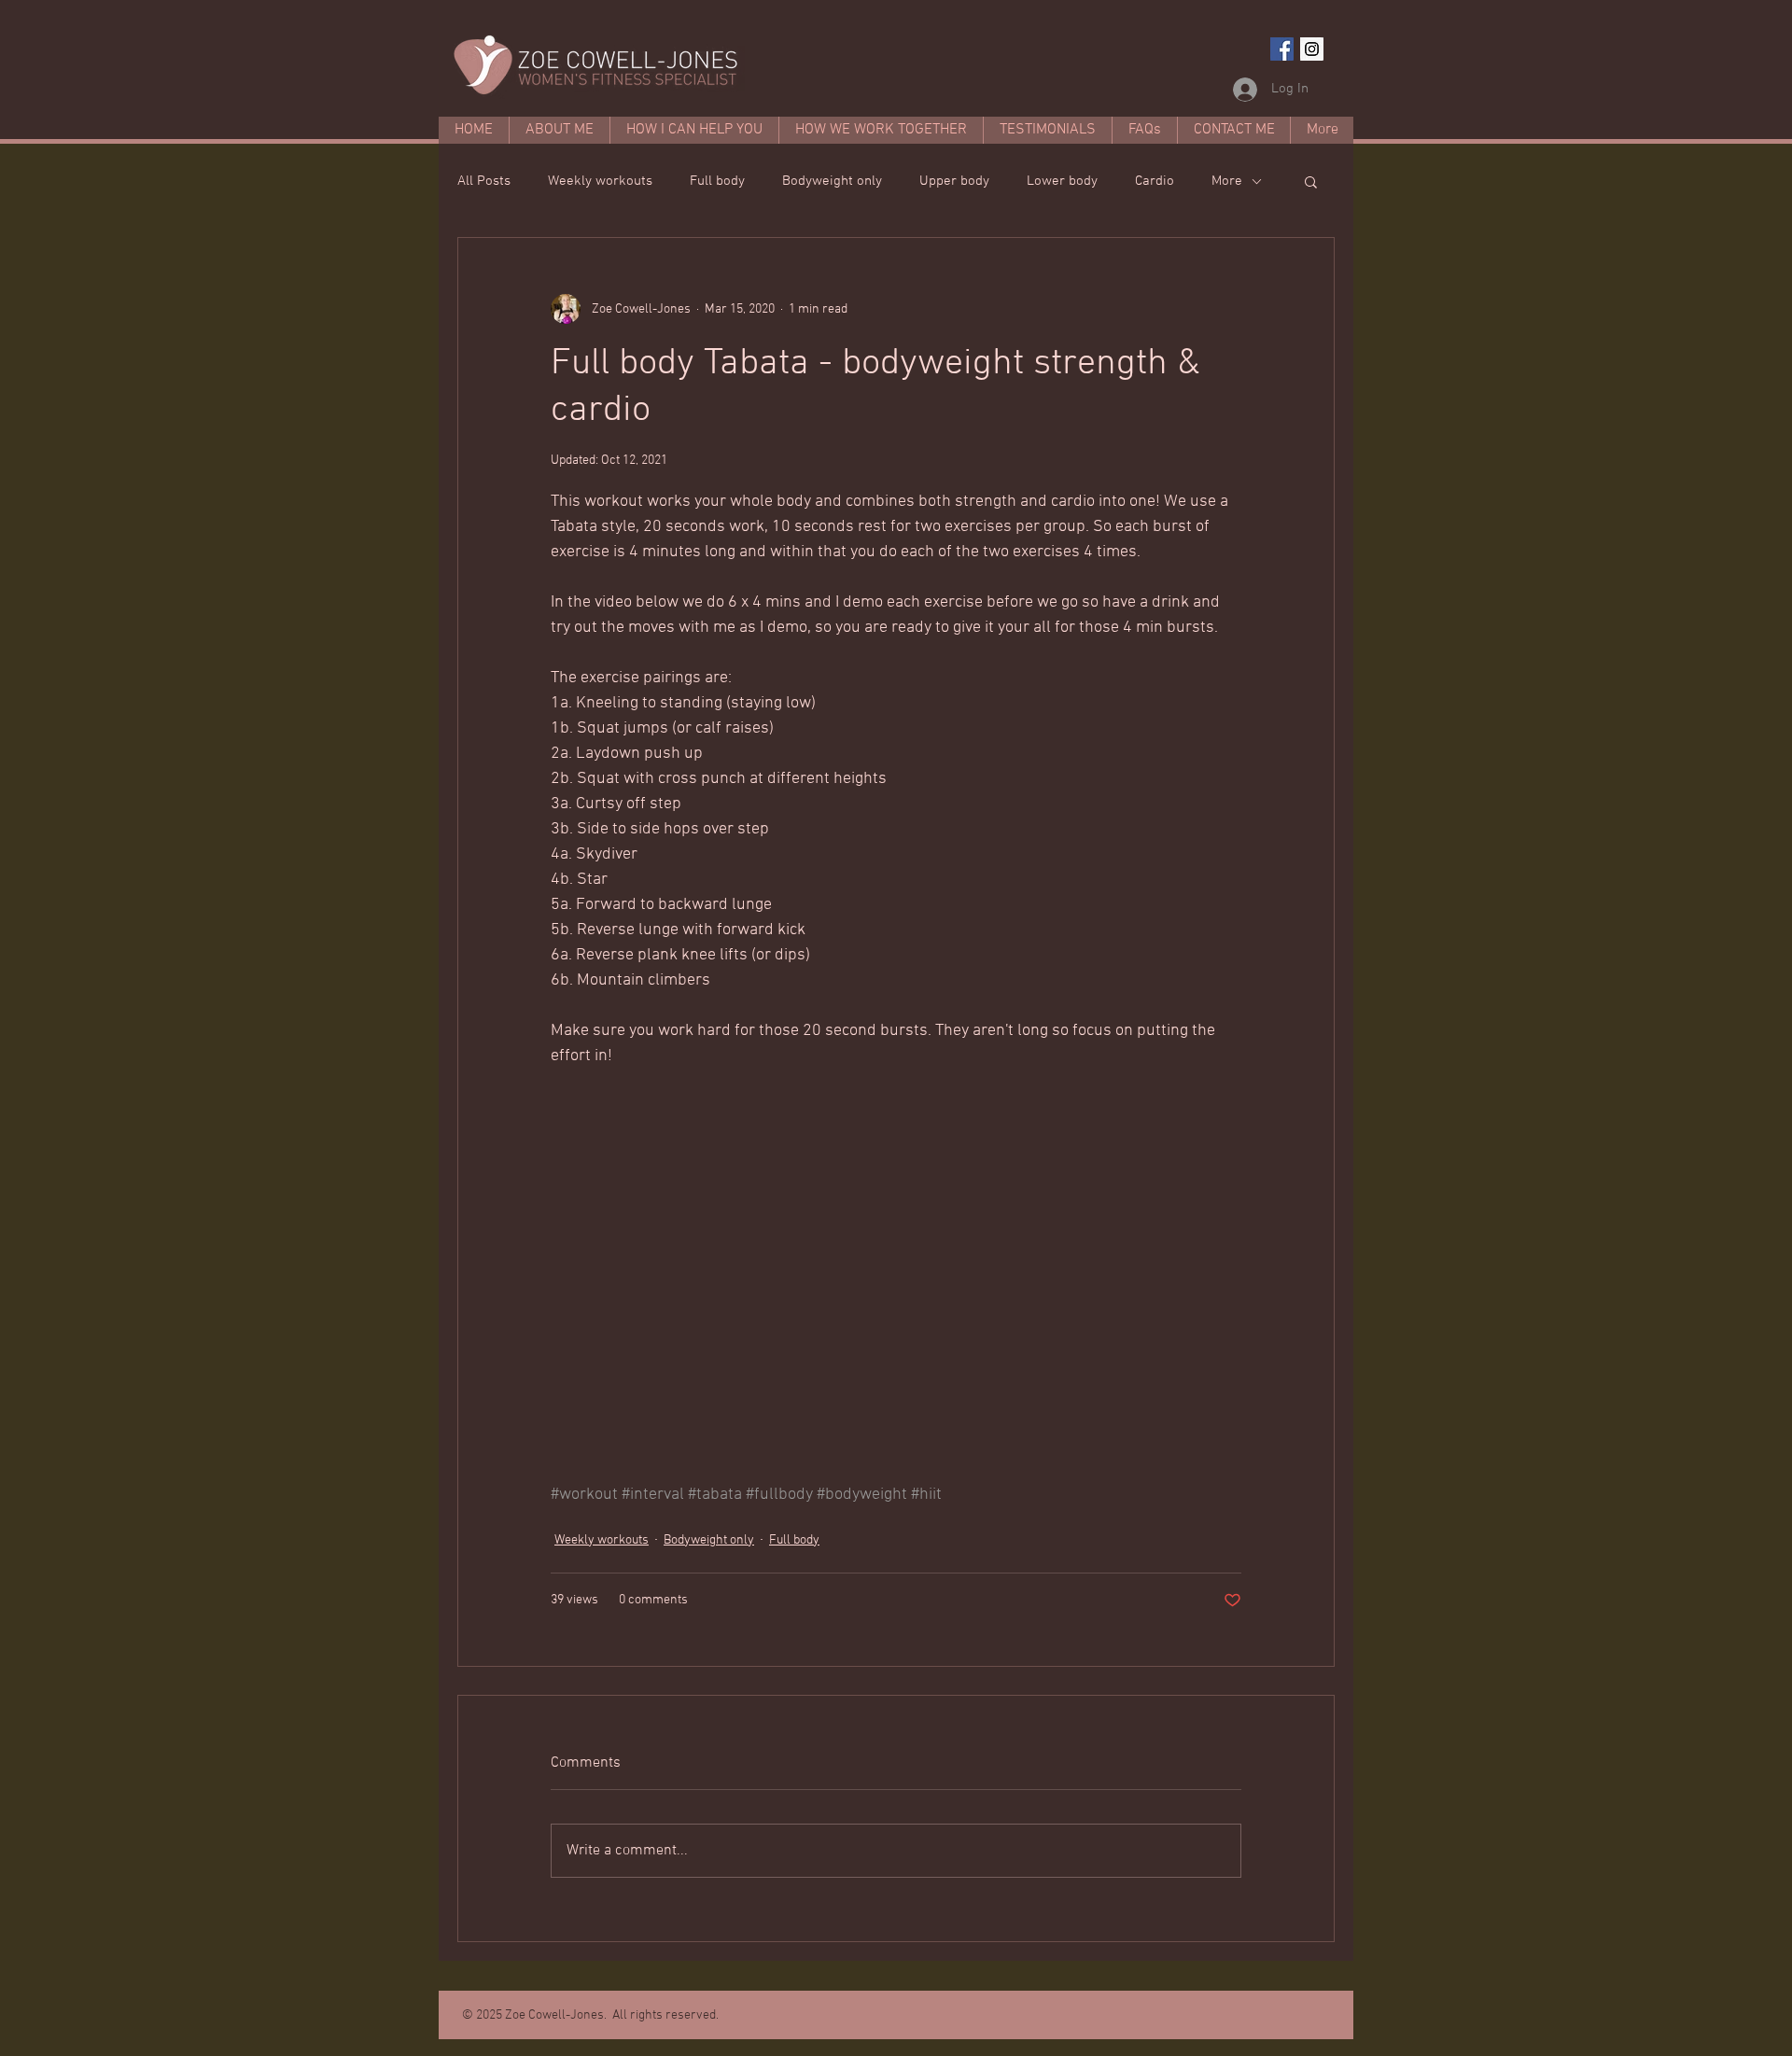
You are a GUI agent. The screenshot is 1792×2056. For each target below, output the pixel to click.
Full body (717, 181)
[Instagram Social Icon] (1312, 49)
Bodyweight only (832, 181)
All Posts (484, 181)
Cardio (1155, 181)
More (1227, 181)
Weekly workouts (600, 181)
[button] (1311, 181)
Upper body (954, 181)
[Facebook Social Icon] (1282, 49)
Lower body (1062, 181)
